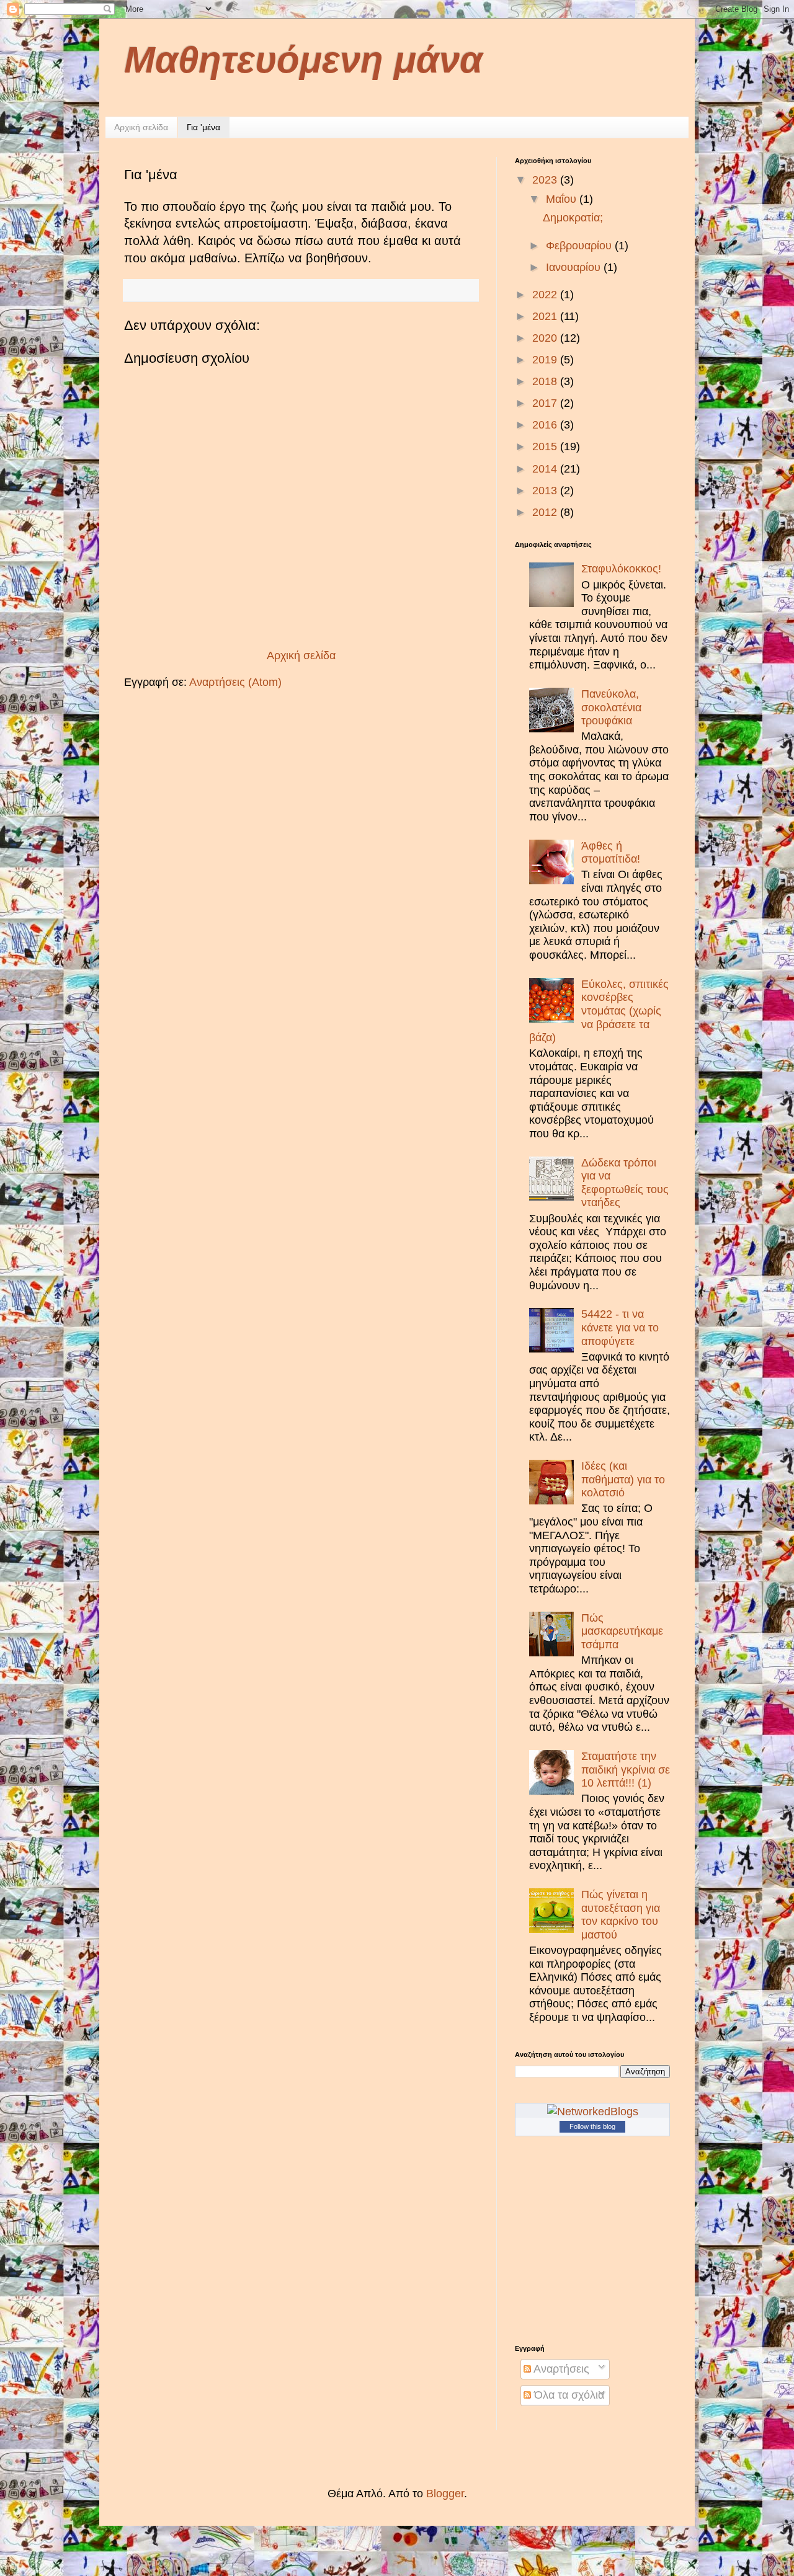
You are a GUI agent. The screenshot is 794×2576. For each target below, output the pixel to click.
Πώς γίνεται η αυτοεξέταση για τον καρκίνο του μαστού (621, 1915)
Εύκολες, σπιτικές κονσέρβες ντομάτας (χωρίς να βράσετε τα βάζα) (599, 1011)
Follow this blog (592, 2126)
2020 (546, 338)
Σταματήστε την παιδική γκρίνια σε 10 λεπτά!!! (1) (626, 1770)
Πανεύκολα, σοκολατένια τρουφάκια (611, 707)
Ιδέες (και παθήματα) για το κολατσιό (623, 1479)
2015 (546, 446)
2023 (546, 180)
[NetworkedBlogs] (593, 2112)
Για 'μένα (203, 127)
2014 (546, 469)
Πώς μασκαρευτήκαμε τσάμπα (622, 1631)
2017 (546, 403)
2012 (546, 512)
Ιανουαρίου (575, 267)
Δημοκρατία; (573, 218)
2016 (546, 425)
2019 (546, 360)
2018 (546, 381)
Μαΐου (563, 199)
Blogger (445, 2494)
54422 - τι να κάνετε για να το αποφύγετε (620, 1327)
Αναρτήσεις (560, 2369)
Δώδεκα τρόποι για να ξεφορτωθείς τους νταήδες (625, 1183)
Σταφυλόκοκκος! (621, 569)
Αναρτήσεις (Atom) (235, 682)
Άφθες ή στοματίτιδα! (611, 853)
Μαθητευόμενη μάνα (303, 60)
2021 (546, 316)
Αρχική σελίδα (141, 127)
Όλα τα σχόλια (568, 2395)
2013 (546, 491)
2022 (546, 295)
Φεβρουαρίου (580, 246)
